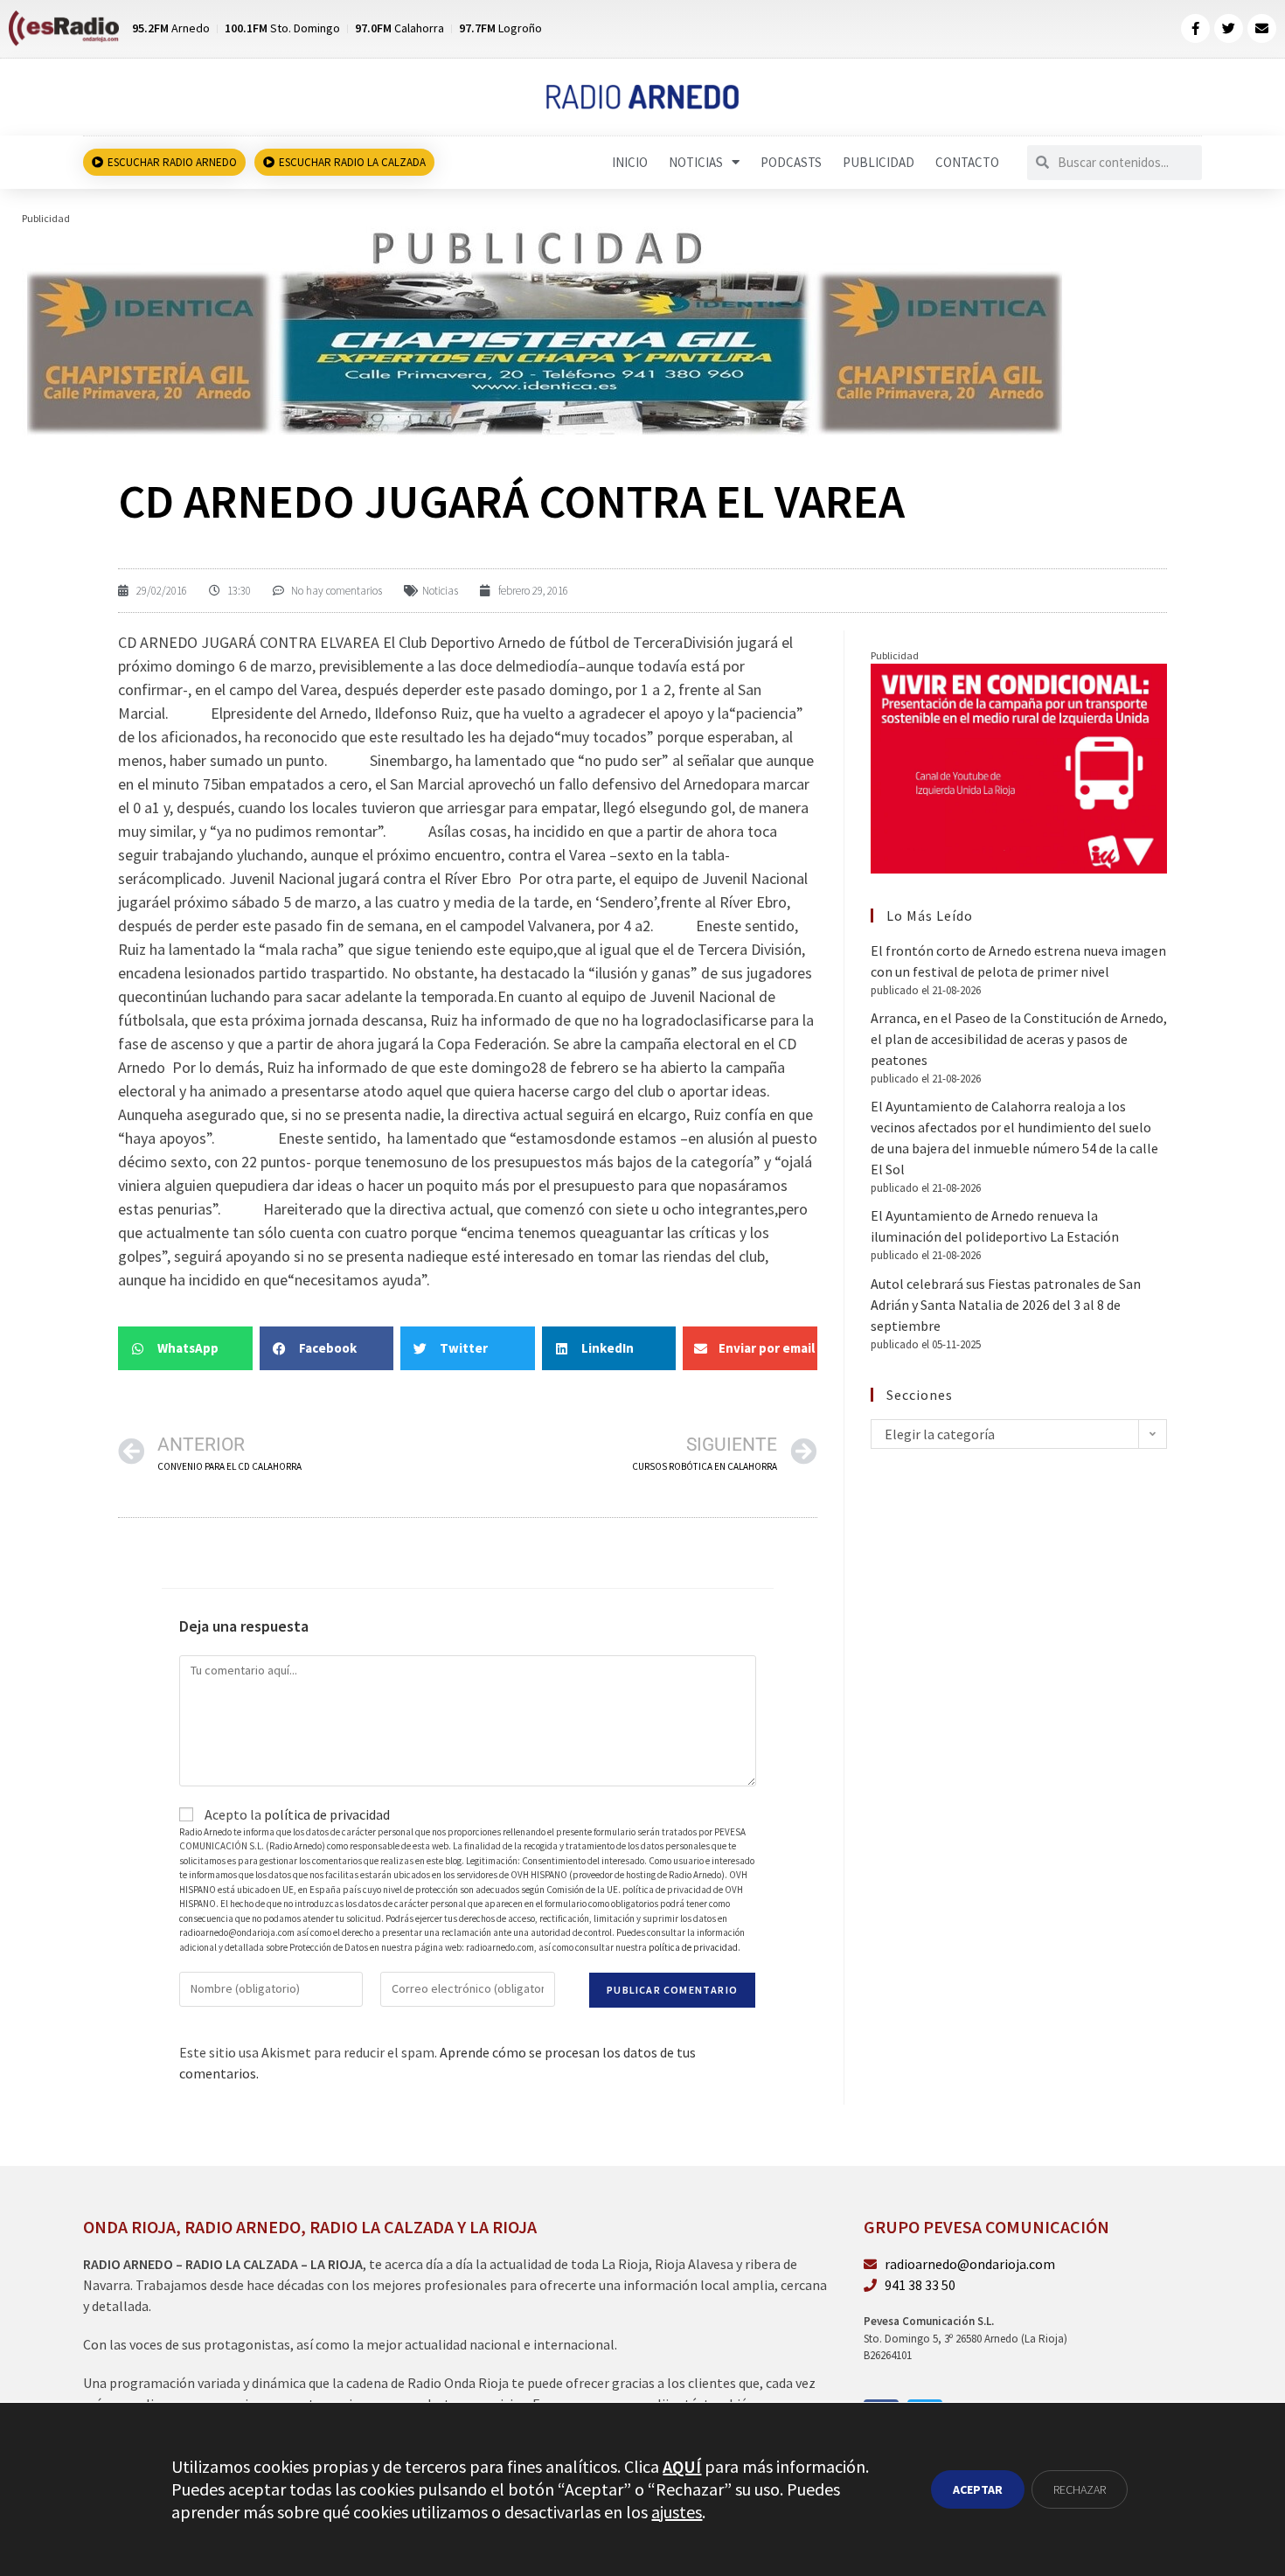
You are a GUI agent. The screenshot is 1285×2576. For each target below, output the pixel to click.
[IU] (1019, 767)
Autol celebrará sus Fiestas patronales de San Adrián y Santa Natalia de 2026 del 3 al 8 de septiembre (1006, 1305)
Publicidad (879, 162)
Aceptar (978, 2489)
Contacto (967, 162)
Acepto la (296, 1814)
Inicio (630, 162)
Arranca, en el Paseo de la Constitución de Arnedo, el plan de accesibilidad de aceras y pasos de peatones (1019, 1039)
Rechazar (1080, 2489)
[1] (543, 330)
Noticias (696, 162)
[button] (185, 1348)
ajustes (677, 2512)
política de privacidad (327, 1814)
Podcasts (791, 162)
